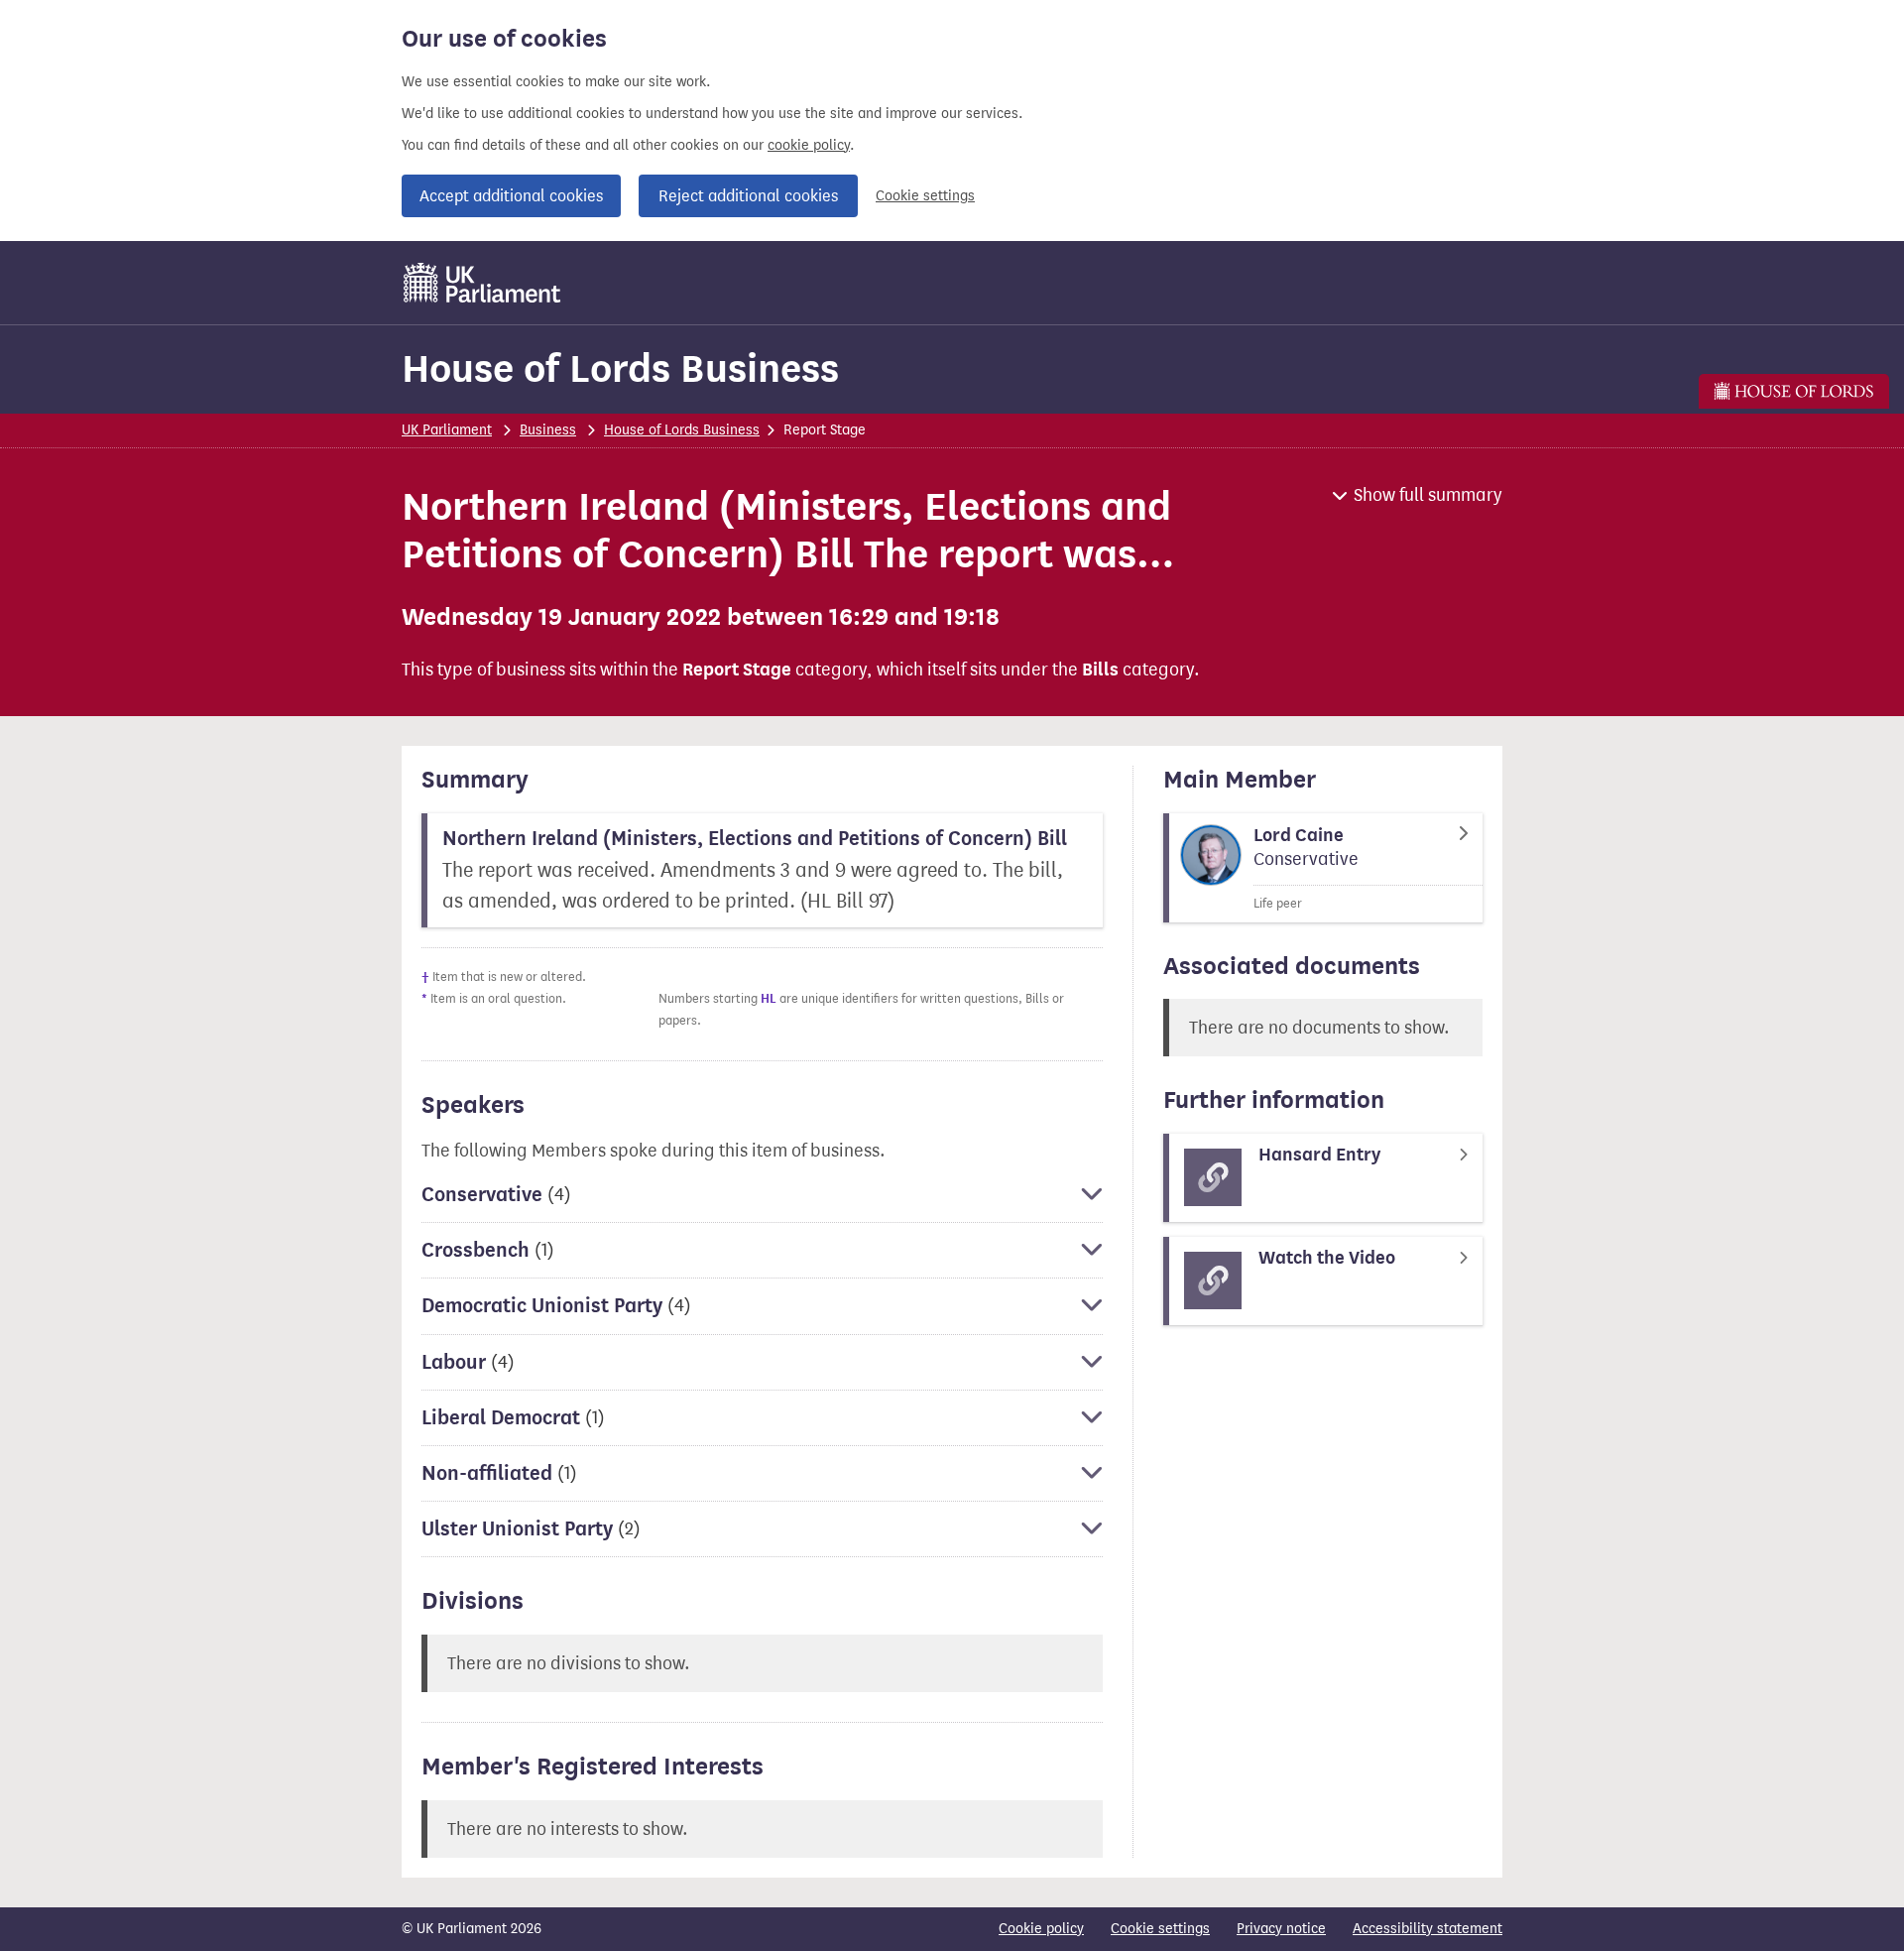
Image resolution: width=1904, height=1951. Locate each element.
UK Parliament (447, 430)
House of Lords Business (620, 368)
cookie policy (809, 145)
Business (548, 430)
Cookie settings (925, 196)
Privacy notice (1281, 1929)
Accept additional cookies (511, 196)
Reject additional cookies (748, 196)
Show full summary (1428, 495)
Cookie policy (1041, 1929)
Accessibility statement (1428, 1929)
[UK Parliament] (482, 283)
